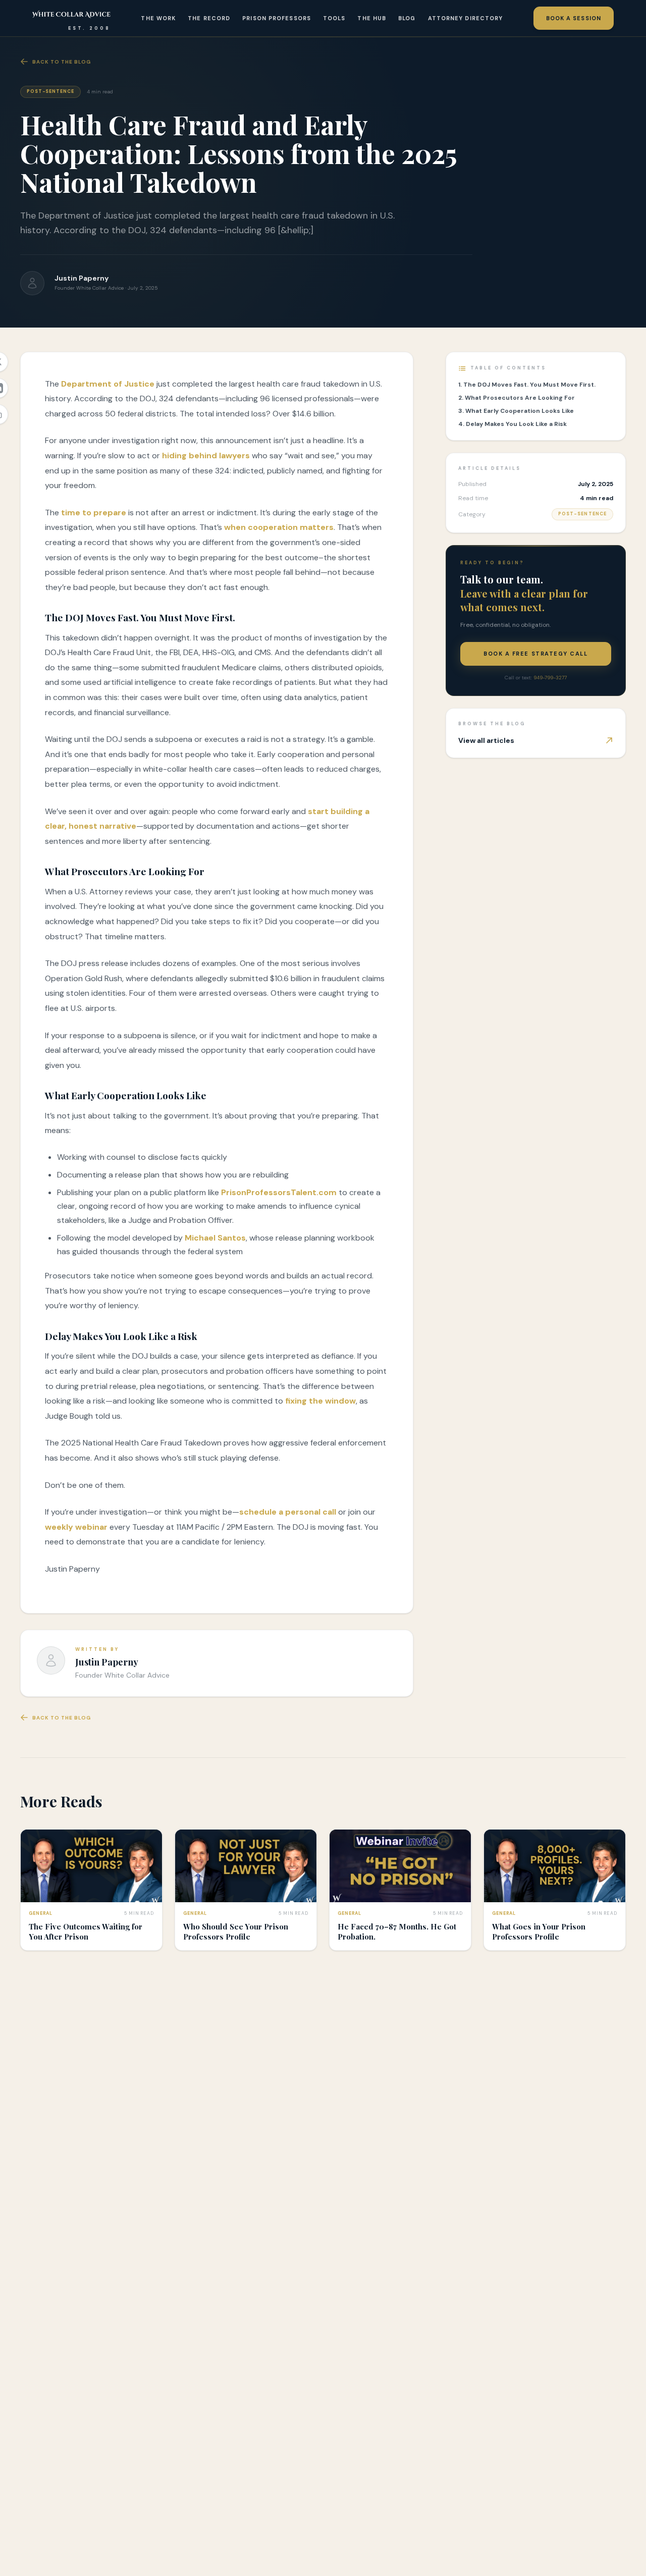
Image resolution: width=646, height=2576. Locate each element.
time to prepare (94, 513)
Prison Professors (277, 18)
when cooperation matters (279, 527)
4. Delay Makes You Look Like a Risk (513, 424)
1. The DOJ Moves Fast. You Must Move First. (527, 385)
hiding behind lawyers (206, 455)
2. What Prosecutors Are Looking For (517, 398)
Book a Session (574, 18)
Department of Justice (108, 384)
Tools (334, 18)
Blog (407, 18)
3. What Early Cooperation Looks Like (516, 411)
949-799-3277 (550, 678)
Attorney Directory (466, 18)
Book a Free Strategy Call (536, 654)
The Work (158, 18)
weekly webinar (76, 1527)
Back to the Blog (62, 62)
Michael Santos (215, 1238)
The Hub (372, 18)
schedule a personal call (288, 1512)
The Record (209, 18)
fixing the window (320, 1401)
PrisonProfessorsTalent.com (278, 1192)
